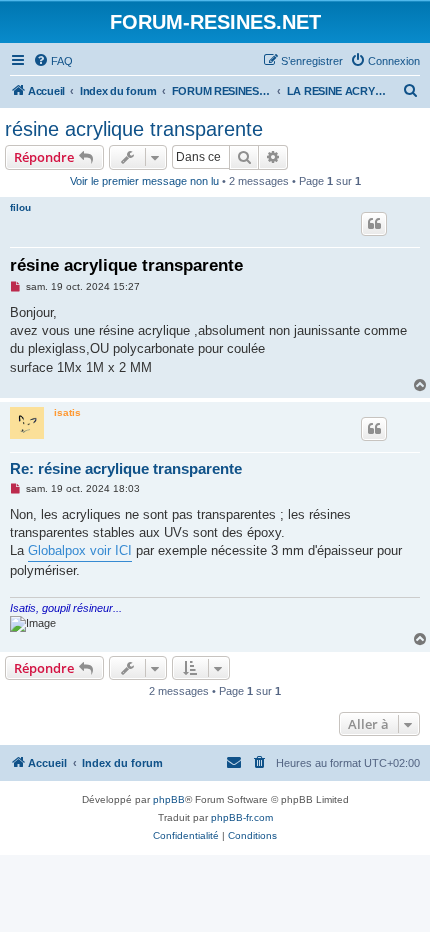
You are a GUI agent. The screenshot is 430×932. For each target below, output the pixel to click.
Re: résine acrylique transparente (126, 468)
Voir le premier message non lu (144, 181)
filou (20, 207)
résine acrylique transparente (134, 129)
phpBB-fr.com (242, 817)
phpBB (169, 799)
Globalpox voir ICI (80, 550)
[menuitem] (53, 61)
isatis (67, 412)
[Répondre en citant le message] (374, 224)
